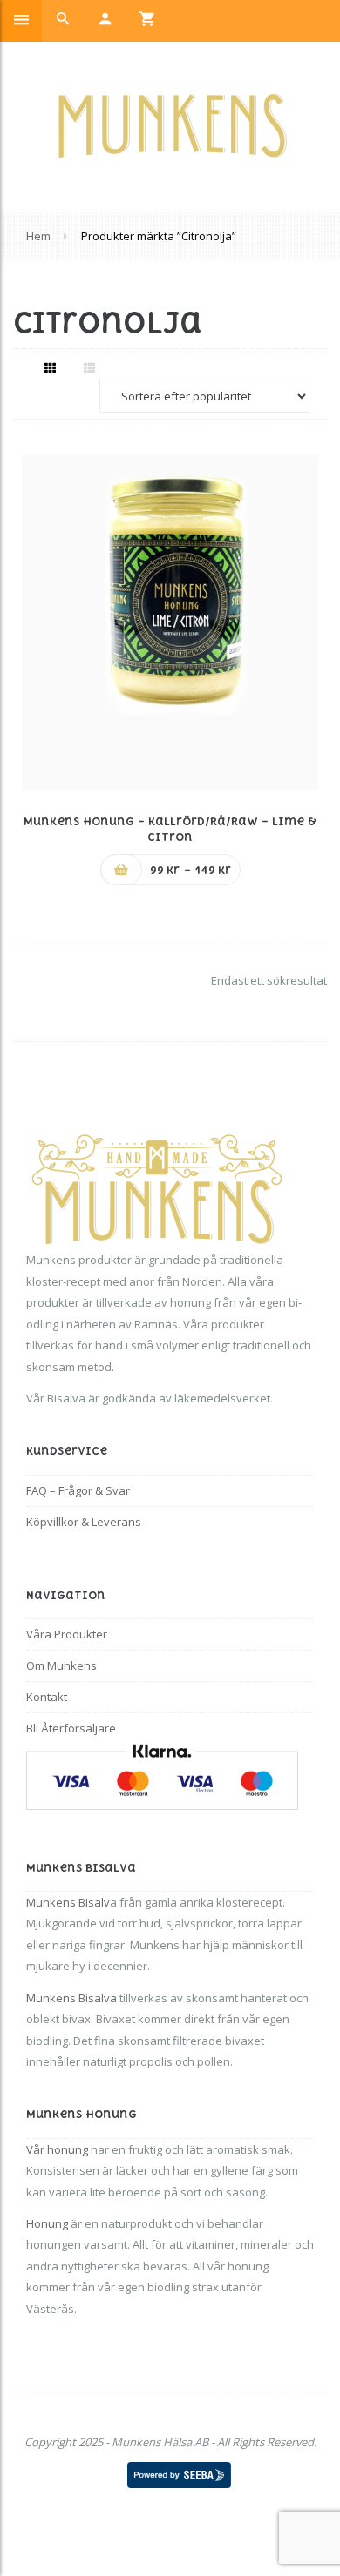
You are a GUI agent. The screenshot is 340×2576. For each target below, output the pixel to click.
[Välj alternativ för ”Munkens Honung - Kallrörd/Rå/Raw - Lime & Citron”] (121, 870)
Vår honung (57, 2149)
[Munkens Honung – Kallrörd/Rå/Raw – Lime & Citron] (170, 622)
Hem (38, 236)
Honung (47, 2223)
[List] (89, 367)
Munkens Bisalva (71, 1998)
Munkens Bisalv (68, 1902)
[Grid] (50, 367)
